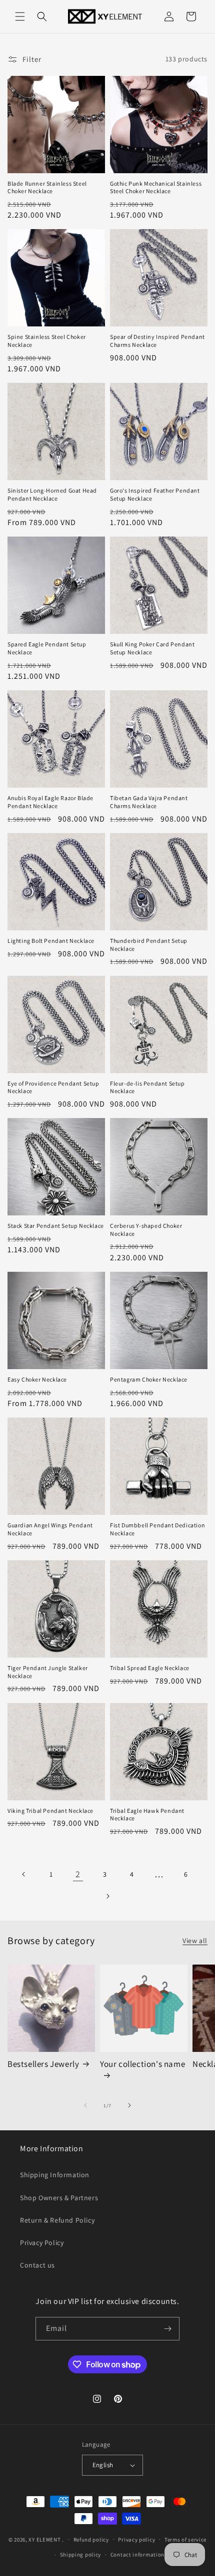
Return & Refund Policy (57, 2220)
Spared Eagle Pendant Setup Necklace (47, 648)
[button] (20, 16)
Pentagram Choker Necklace (149, 1379)
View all (195, 1941)
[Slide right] (129, 2105)
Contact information (137, 2555)
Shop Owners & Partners (59, 2198)
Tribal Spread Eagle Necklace (150, 1668)
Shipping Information (55, 2175)
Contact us (37, 2265)
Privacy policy (136, 2540)
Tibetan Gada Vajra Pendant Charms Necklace (149, 802)
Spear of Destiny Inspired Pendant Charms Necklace (157, 341)
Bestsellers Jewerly (43, 2064)
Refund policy (91, 2540)
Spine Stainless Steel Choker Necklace (47, 341)
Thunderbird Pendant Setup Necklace (149, 945)
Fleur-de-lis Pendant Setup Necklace (147, 1087)
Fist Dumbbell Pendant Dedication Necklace (157, 1529)
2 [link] (78, 1874)
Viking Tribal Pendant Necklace (50, 1811)
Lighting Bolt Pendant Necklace (51, 941)
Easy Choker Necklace (37, 1379)
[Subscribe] (168, 2329)
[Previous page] (24, 1874)
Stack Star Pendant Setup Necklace (56, 1226)
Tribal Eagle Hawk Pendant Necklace (147, 1815)
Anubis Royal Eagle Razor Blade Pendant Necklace (50, 802)
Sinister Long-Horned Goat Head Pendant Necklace (52, 494)
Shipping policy (81, 2555)
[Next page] (107, 1896)
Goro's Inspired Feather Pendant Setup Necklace (155, 494)
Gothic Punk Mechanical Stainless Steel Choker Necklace (156, 187)
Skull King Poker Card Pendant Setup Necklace (152, 648)
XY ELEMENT (44, 2539)
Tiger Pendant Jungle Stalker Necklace (48, 1672)
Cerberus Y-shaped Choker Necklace (146, 1230)
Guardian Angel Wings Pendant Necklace (50, 1529)
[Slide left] (85, 2105)
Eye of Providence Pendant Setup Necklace (53, 1087)
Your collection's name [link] (142, 2064)
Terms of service (185, 2540)
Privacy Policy (42, 2243)
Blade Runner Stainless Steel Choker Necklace (47, 187)
